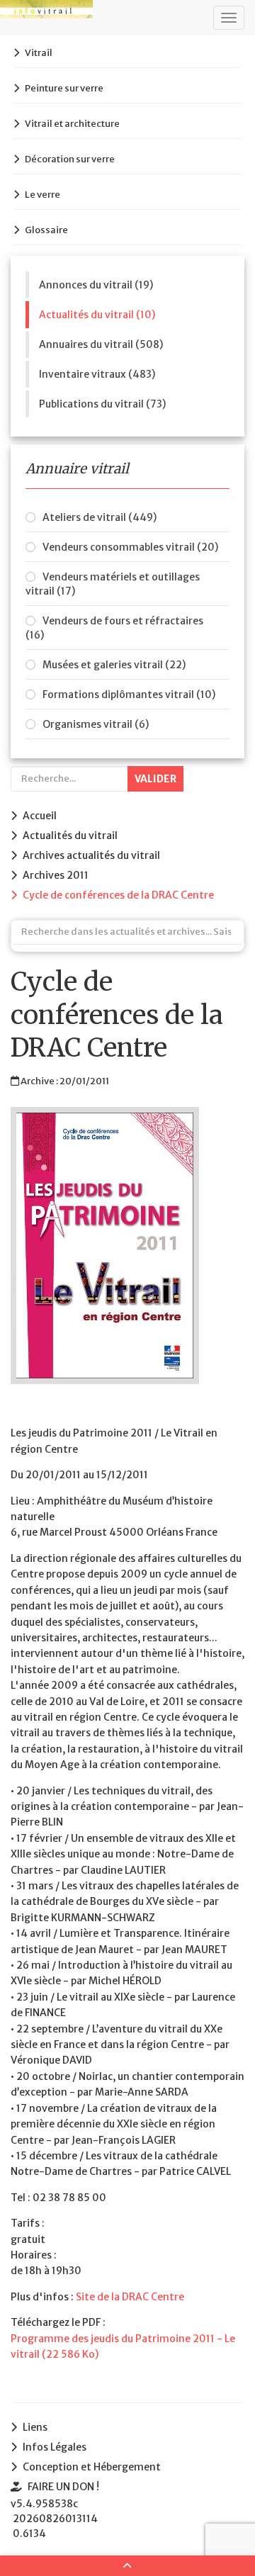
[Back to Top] (127, 2566)
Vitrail (39, 53)
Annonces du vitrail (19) (96, 285)
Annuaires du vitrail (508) (101, 344)
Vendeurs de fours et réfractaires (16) (114, 628)
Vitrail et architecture (72, 124)
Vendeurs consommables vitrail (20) (130, 547)
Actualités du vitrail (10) (97, 315)
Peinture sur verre (64, 88)
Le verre (42, 195)
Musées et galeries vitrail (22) (114, 665)
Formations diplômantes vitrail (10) (129, 694)
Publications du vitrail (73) (102, 404)
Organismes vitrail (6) (96, 724)
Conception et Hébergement (92, 2467)
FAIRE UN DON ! (63, 2487)
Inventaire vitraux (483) (97, 374)
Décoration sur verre (70, 159)
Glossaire (46, 230)
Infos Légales (55, 2447)
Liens (35, 2427)
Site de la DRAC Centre (130, 2297)
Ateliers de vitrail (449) (100, 517)
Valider (155, 779)
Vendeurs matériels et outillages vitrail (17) (113, 584)
